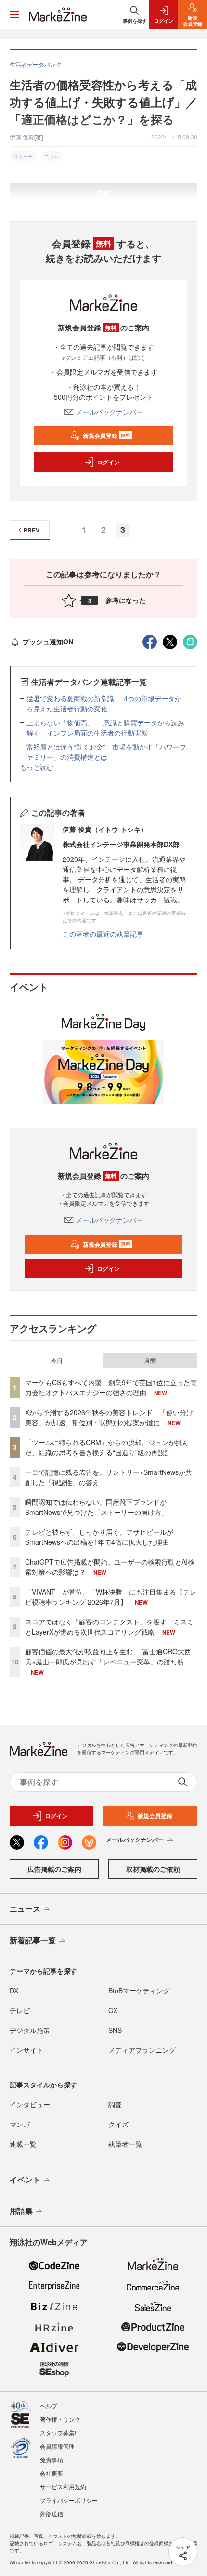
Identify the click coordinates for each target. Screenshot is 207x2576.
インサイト (26, 2050)
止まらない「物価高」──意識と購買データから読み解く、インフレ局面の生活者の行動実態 (105, 728)
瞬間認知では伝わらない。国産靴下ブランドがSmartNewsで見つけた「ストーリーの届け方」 (97, 1507)
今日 (57, 1361)
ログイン (108, 462)
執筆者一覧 (125, 2144)
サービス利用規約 (63, 2487)
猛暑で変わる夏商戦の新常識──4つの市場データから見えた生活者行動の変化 (104, 703)
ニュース (25, 1909)
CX (113, 2010)
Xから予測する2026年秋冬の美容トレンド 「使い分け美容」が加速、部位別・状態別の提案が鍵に (109, 1417)
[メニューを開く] (14, 14)
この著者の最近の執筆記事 (103, 934)
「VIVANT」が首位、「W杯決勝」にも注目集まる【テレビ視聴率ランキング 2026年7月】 (111, 1597)
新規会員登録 (107, 436)
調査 (115, 2104)
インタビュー (30, 2104)
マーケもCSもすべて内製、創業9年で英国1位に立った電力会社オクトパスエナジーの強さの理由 (111, 1387)
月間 (150, 1361)
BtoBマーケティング (139, 1990)
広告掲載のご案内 (54, 1869)
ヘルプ (49, 2406)
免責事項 (52, 2460)
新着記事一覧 (33, 1940)
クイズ (118, 2124)
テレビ (20, 2010)
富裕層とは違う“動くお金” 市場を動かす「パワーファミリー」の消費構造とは (106, 752)
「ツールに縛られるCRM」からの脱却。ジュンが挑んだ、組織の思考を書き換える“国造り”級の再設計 (107, 1447)
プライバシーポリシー (69, 2500)
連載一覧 (23, 2144)
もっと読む (37, 767)
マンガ (20, 2124)
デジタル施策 (30, 2030)
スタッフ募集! (58, 2433)
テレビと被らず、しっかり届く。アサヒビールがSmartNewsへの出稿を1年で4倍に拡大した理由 (99, 1537)
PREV (32, 530)
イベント (25, 2179)
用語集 (21, 2211)
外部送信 (52, 2514)
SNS (115, 2030)
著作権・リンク (60, 2419)
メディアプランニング (142, 2050)
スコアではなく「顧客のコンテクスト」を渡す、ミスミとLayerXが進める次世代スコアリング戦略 (109, 1627)
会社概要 (52, 2473)
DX (14, 1990)
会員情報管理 (57, 2446)
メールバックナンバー (109, 412)
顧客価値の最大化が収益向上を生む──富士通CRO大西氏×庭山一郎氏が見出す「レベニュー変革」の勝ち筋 (108, 1656)
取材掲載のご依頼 (153, 1869)
